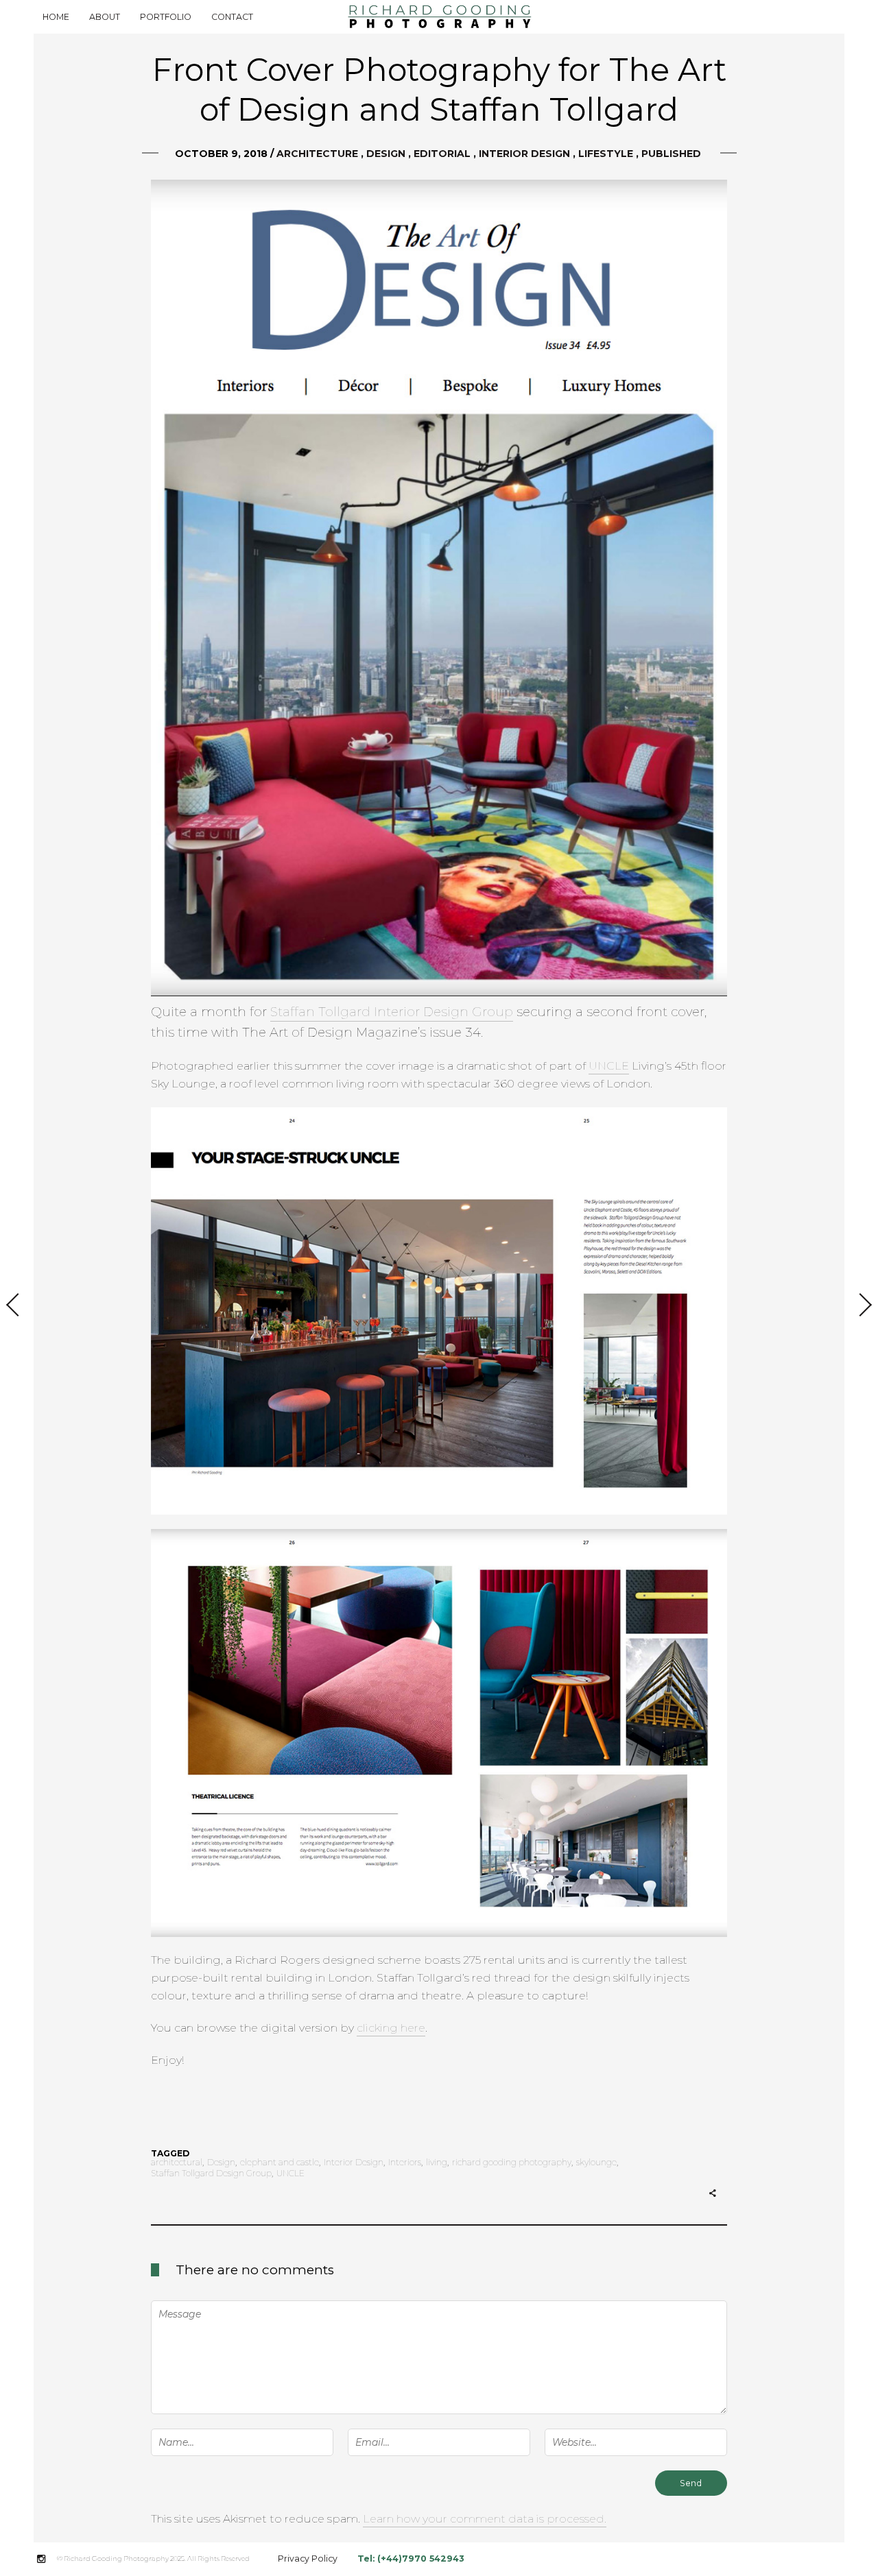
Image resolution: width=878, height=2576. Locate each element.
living (437, 2163)
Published (671, 154)
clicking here (391, 2028)
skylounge (596, 2163)
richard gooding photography (512, 2163)
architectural (177, 2163)
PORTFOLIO (166, 17)
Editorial (442, 154)
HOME (56, 17)
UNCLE (609, 1066)
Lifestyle (606, 154)
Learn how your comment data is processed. (485, 2519)
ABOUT (105, 17)
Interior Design (524, 154)
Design (386, 154)
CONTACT (232, 17)
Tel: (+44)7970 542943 (411, 2559)
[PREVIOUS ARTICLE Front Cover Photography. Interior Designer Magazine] (17, 1306)
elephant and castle (280, 2163)
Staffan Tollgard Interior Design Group (392, 1012)
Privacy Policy (308, 2559)
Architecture (317, 154)
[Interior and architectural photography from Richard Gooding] (439, 17)
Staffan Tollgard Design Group (211, 2174)
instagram (48, 2559)
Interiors (405, 2163)
